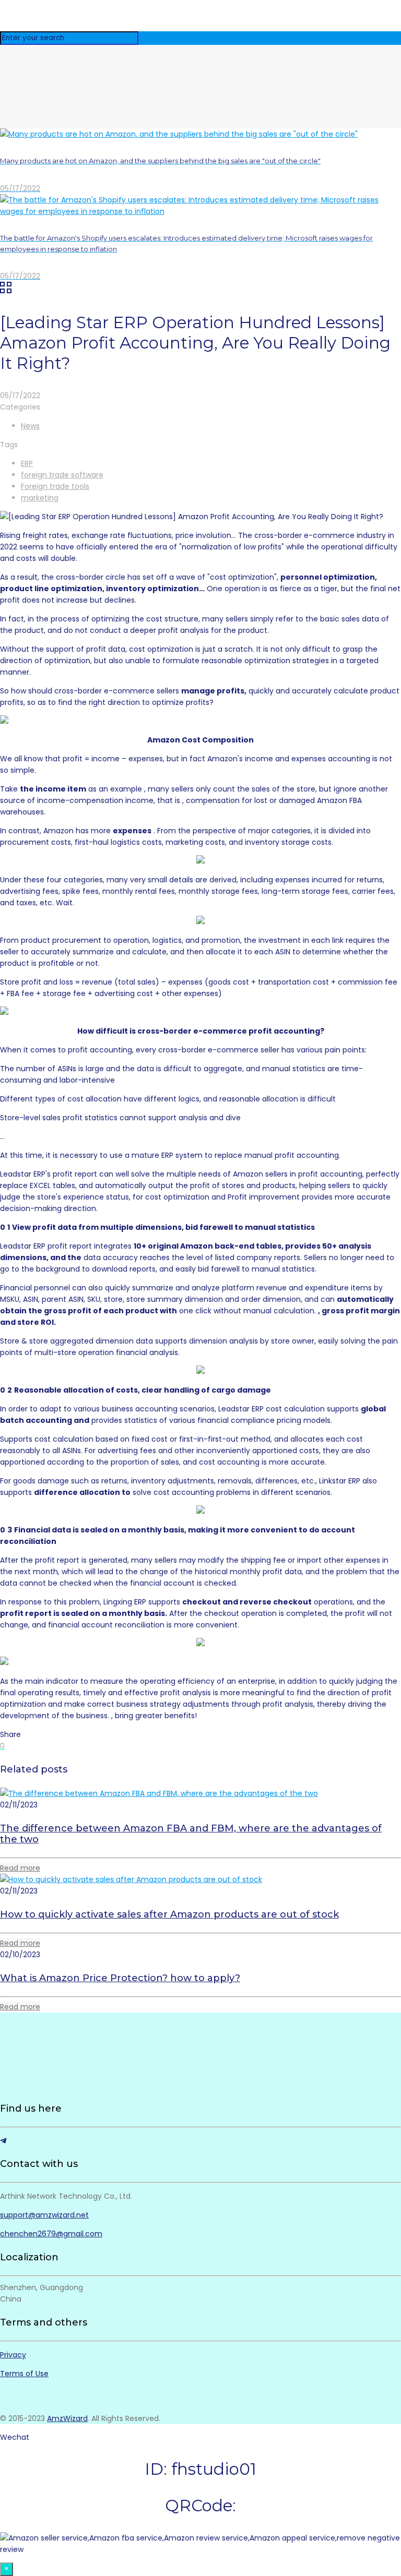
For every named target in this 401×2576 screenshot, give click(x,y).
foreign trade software (62, 475)
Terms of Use (24, 2374)
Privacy (13, 2355)
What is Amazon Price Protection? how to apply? (120, 1978)
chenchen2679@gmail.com (51, 2234)
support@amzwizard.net (44, 2215)
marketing (40, 498)
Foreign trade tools (55, 486)
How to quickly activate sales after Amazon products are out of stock (169, 1914)
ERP (27, 463)
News (30, 426)
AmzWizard (67, 2418)
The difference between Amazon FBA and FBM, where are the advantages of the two (191, 1834)
